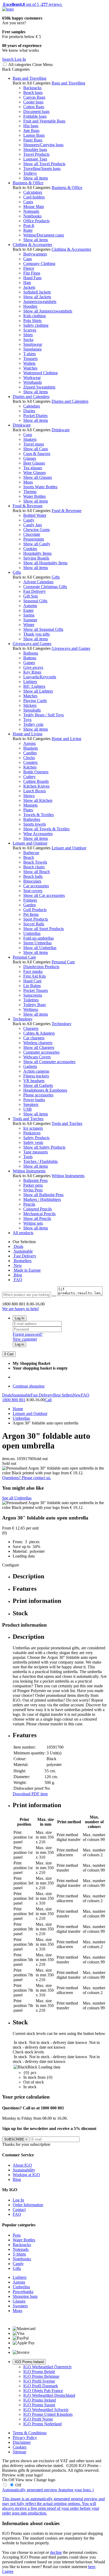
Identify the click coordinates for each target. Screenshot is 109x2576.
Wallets (29, 363)
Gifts (17, 572)
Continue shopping (29, 1386)
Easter (28, 610)
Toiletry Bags (35, 1005)
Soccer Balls (34, 924)
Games (29, 663)
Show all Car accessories (44, 895)
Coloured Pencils (38, 1209)
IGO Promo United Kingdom (48, 2414)
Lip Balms (32, 986)
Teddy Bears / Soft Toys (44, 715)
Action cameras (36, 1071)
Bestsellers (22, 1261)
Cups (28, 435)
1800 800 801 (14, 1400)
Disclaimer (22, 2442)
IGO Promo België (39, 2372)
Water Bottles (35, 496)
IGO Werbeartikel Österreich (47, 2367)
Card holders (34, 197)
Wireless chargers (38, 1043)
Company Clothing (39, 264)
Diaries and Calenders (31, 397)
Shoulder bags (35, 150)
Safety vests (33, 1142)
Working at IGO (26, 2175)
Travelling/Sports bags (42, 169)
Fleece (29, 268)
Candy (29, 520)
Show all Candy (37, 544)
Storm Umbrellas (37, 943)
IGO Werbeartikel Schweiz (46, 2410)
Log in (19, 1344)
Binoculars (32, 881)
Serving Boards (36, 558)
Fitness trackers (36, 1076)
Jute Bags (31, 131)
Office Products (36, 221)
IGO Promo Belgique (41, 2376)
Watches (30, 368)
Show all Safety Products (44, 1147)
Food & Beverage (28, 506)
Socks (28, 340)
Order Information (28, 2205)
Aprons (29, 743)
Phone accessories (38, 1095)
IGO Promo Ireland (29, 2362)
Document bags (36, 112)
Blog (17, 1275)
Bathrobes (32, 819)
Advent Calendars (38, 582)
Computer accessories (41, 1052)
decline (56, 2552)
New (17, 1265)
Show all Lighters (38, 691)
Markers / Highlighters (42, 1199)
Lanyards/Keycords (40, 677)
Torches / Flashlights (40, 1161)
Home (18, 1409)
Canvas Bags (34, 97)
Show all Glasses (38, 477)
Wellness (31, 1009)
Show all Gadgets (38, 1085)
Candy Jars (33, 525)
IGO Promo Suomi (39, 2405)
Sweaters (20, 2306)
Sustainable (23, 1251)
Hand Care (32, 981)
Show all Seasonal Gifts (43, 629)
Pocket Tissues (36, 990)
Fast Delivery (35, 591)
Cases (28, 202)
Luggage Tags (35, 159)
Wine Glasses (35, 473)
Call (48, 1400)
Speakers (31, 1104)
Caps (28, 259)
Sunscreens (33, 995)
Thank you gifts (37, 634)
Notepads (31, 211)
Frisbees (30, 900)
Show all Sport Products (44, 929)
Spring (29, 615)
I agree (8, 2571)
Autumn (30, 606)
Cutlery (29, 777)
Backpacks (32, 88)
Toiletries (31, 1000)
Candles (30, 753)
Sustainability (24, 2170)
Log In (20, 1318)
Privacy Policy (25, 2438)
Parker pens (33, 1185)
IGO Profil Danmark (41, 2386)
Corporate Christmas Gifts (45, 587)
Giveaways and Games (32, 644)
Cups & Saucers (37, 454)
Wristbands (33, 382)
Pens (17, 2235)
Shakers (30, 439)
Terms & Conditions (30, 2433)
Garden (29, 905)
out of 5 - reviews (32, 4)
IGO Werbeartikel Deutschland (49, 2395)
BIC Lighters (34, 686)
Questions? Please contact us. (27, 1478)
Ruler (28, 230)
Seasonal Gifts (35, 601)
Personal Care (24, 957)
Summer (30, 620)
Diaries (29, 411)
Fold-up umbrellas (38, 938)
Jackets (29, 287)
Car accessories (36, 886)
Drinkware (22, 425)
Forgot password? (28, 1334)
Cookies (30, 549)
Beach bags (33, 93)
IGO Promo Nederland (42, 2424)
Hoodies (30, 306)
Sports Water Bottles (40, 487)
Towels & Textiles (38, 815)
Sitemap (19, 2452)
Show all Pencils (37, 1218)
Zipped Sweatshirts (39, 387)
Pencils (29, 1204)
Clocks (29, 758)
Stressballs (32, 710)
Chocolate (32, 534)
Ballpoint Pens (35, 1180)
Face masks (33, 971)
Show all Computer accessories (49, 1062)
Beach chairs (34, 867)
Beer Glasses (34, 463)
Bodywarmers (35, 254)
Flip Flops (32, 273)
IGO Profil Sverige (39, 2381)
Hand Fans (32, 278)
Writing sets (33, 1223)
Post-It (29, 226)
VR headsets (34, 1081)
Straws (29, 796)
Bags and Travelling (29, 78)
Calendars (32, 406)
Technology (23, 1019)
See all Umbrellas (17, 1498)
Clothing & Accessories (32, 245)
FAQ (17, 1280)
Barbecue (31, 853)
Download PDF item (30, 1794)
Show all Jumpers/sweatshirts (48, 311)
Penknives (32, 1133)
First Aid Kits (35, 976)
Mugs (28, 482)
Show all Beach (37, 872)
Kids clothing (35, 316)
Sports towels (35, 824)
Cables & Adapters (39, 1033)
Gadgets (30, 1066)
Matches (30, 696)
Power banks (34, 1100)
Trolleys (30, 173)
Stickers (30, 705)
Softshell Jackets (37, 292)
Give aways (33, 667)
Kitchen (30, 767)
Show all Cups (36, 449)
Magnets (30, 805)
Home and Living (28, 734)
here (92, 2567)
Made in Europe (27, 1270)
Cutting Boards (36, 781)
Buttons (30, 658)
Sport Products (36, 919)
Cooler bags (33, 102)
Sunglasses (32, 349)
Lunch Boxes (35, 791)
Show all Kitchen (38, 800)
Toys (27, 720)
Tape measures (36, 1152)
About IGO (22, 2165)
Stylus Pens (33, 1190)
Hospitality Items (37, 553)
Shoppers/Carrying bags (43, 145)
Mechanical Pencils (39, 1214)
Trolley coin (33, 724)
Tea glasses (33, 468)
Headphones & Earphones (45, 1090)
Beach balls (33, 876)
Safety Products (36, 1138)
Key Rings (32, 672)
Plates (28, 810)
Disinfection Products (41, 967)
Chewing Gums (37, 530)
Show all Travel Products (44, 164)
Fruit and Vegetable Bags (44, 121)
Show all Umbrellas (40, 948)
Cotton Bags (34, 107)
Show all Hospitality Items (45, 563)
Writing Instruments (29, 1171)
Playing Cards (35, 701)
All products (23, 1233)
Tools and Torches (28, 1119)
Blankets (31, 748)
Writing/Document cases (44, 235)
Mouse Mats (34, 207)
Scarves (30, 330)
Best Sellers (63, 1395)
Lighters (30, 682)
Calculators (33, 192)
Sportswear (33, 344)
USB (28, 1109)
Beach (29, 857)
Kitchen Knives (36, 786)
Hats (27, 283)
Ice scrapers (33, 1128)
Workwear (32, 378)
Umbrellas (32, 933)
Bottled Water (35, 515)
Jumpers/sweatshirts (40, 302)
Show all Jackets (37, 297)
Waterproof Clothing (40, 373)
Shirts (28, 335)
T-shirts (29, 354)
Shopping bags (25, 2296)
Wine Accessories (38, 834)
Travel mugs (34, 444)
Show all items (36, 178)
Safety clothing (36, 325)
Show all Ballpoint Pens (43, 1195)
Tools (28, 1157)
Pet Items (31, 914)
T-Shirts (19, 2254)
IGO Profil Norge (38, 2419)
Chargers (31, 1028)
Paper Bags (33, 140)
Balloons (31, 653)
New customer (25, 1339)
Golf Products (35, 910)
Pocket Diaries (35, 416)
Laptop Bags (34, 135)
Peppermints (34, 539)
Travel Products (36, 154)
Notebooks (32, 216)
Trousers (30, 359)
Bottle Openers (36, 772)
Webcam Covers (37, 1057)
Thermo (30, 492)
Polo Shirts (32, 321)
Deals (18, 1246)
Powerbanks (23, 2292)
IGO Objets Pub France (43, 2391)
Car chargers (34, 1038)
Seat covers (33, 891)
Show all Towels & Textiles (46, 829)
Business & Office (28, 183)
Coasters (30, 762)
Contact (19, 2210)
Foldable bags (35, 116)
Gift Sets (31, 596)
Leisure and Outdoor (30, 843)
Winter (29, 625)
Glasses (30, 458)
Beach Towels (35, 862)
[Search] (54, 1296)
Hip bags (31, 126)
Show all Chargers (39, 1047)
